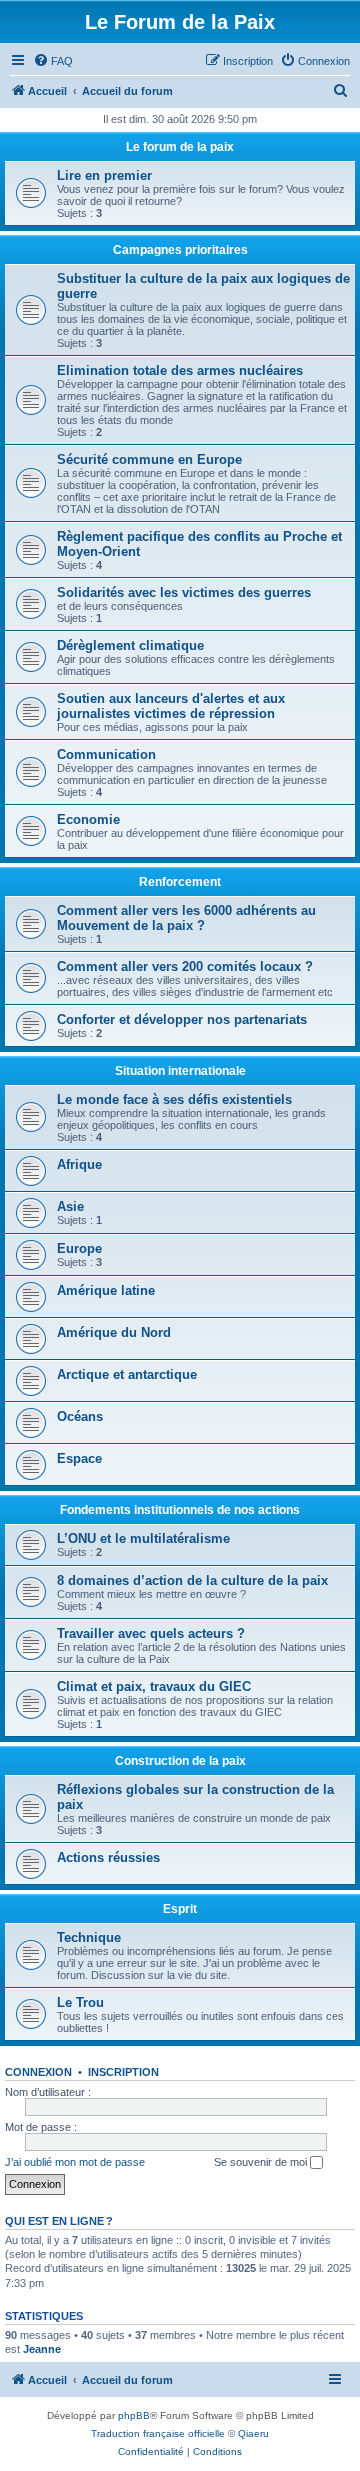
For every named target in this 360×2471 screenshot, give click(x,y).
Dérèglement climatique (130, 645)
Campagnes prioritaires (180, 250)
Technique (89, 1937)
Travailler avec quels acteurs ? (151, 1633)
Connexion (38, 2072)
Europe (79, 1248)
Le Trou (80, 2002)
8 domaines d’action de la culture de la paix (192, 1580)
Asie (70, 1206)
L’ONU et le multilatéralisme (143, 1538)
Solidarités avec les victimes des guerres (184, 592)
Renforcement (180, 882)
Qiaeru (253, 2433)
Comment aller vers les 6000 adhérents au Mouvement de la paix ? (186, 918)
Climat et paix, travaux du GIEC (154, 1686)
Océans (80, 1416)
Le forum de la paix (180, 147)
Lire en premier (104, 175)
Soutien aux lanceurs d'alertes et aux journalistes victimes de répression (171, 706)
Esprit (180, 1909)
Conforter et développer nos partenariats (182, 1019)
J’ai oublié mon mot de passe (75, 2162)
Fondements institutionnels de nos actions (180, 1510)
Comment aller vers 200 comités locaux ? (185, 966)
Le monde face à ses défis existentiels (174, 1099)
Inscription (123, 2072)
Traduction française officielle (158, 2433)
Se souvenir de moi (262, 2162)
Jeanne (42, 2349)
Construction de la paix (180, 1761)
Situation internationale (180, 1071)
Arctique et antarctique (127, 1374)
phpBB (134, 2415)
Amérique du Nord (114, 1332)
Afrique (79, 1164)
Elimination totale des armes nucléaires (180, 370)
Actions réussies (108, 1857)
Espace (79, 1458)
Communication (106, 754)
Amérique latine (106, 1290)
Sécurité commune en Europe (149, 459)
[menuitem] (53, 61)
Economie (88, 819)
